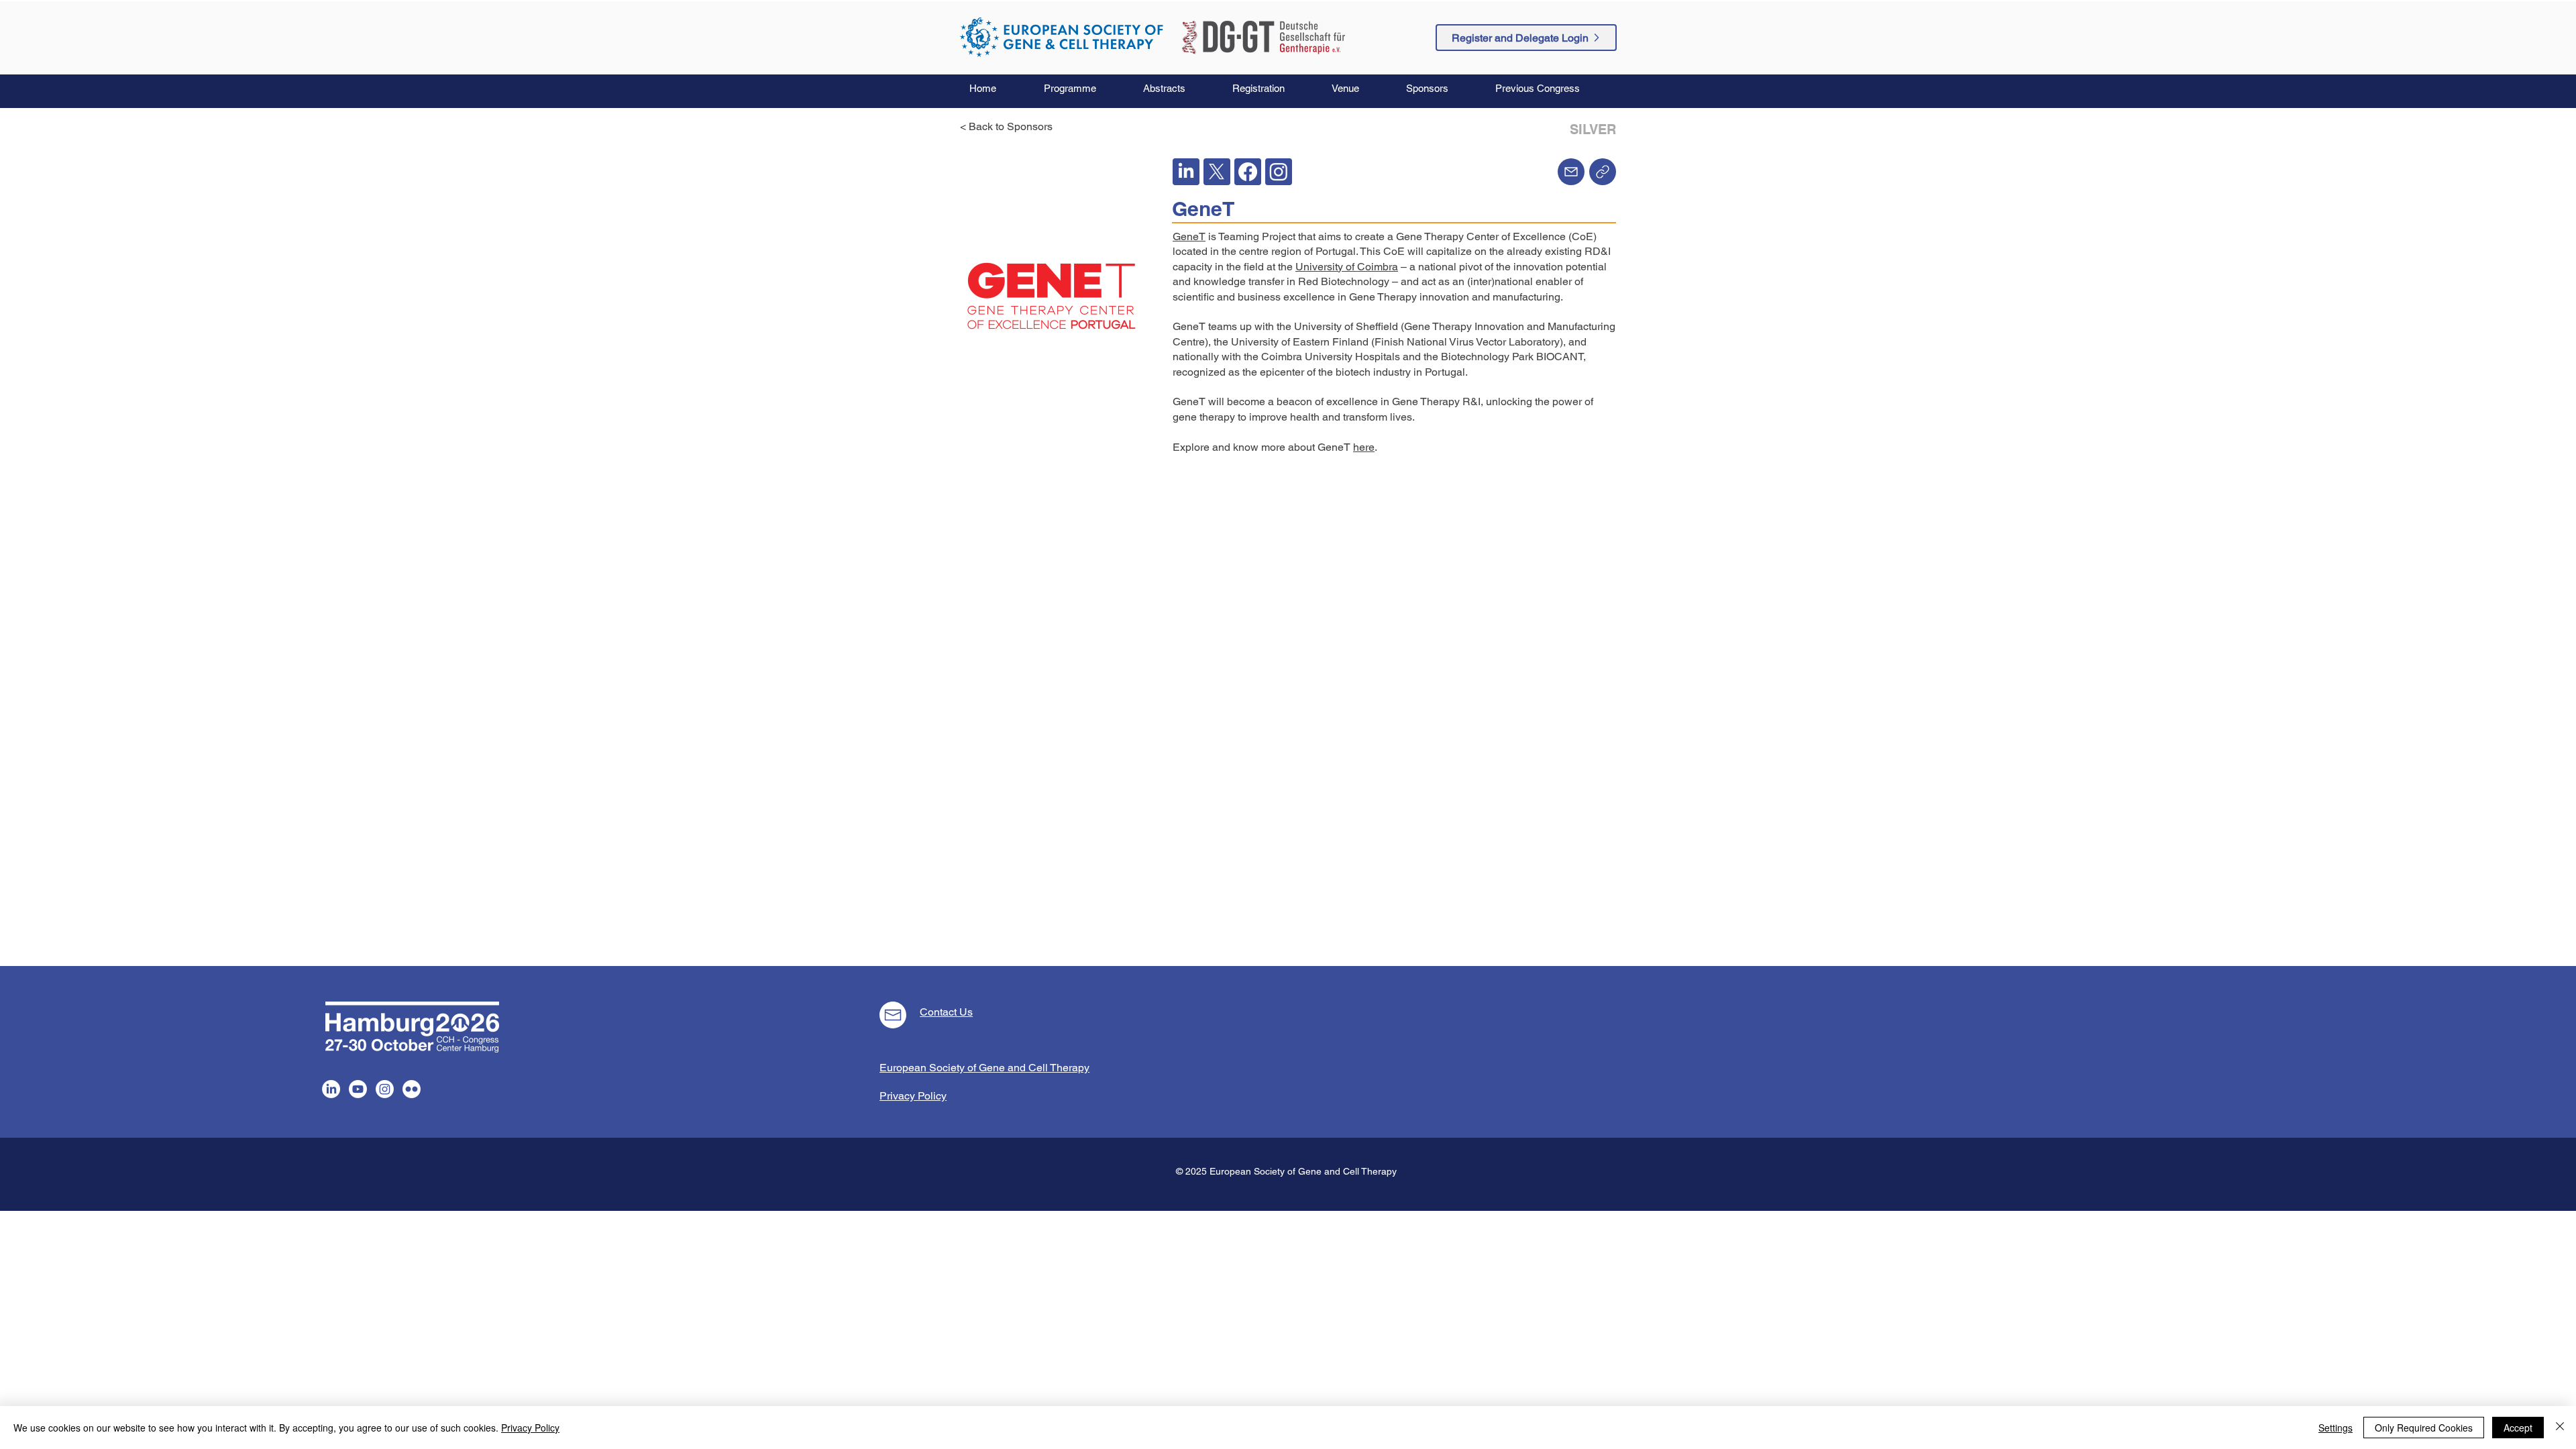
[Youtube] (358, 1089)
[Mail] (1571, 172)
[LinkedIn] (331, 1089)
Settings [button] (2336, 1428)
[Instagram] (385, 1089)
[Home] (1603, 172)
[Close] (2560, 1428)
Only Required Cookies (2424, 1428)
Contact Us (946, 1012)
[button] (1083, 89)
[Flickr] (412, 1089)
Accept (2518, 1428)
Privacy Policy (530, 1428)
